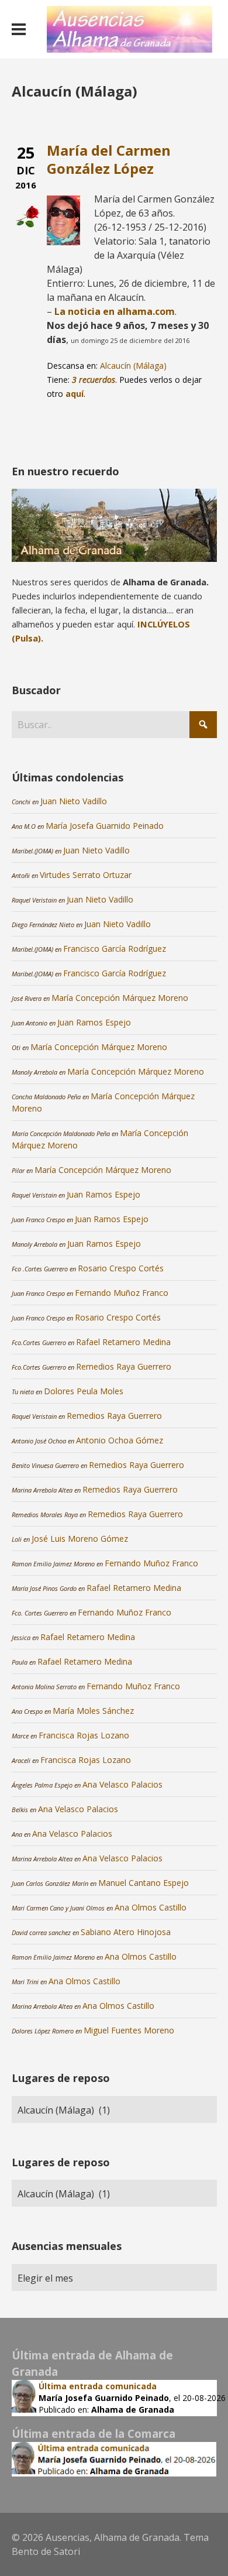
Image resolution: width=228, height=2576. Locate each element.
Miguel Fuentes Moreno (129, 2030)
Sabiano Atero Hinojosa (126, 1932)
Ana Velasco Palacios (122, 1784)
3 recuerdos (94, 380)
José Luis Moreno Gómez (80, 1539)
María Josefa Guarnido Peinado (105, 826)
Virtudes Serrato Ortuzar (86, 875)
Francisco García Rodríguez (115, 949)
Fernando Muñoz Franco (122, 1293)
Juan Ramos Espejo (94, 1022)
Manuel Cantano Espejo (144, 1883)
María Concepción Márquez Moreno (120, 998)
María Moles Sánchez (93, 1711)
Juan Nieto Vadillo (74, 801)
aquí (75, 394)
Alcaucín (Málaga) (133, 366)
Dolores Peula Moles (84, 1391)
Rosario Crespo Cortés (121, 1268)
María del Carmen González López (109, 159)
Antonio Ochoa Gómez (120, 1440)
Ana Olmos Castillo (151, 1907)
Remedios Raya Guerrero (124, 1366)
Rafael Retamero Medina (123, 1342)
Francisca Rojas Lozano (84, 1735)
